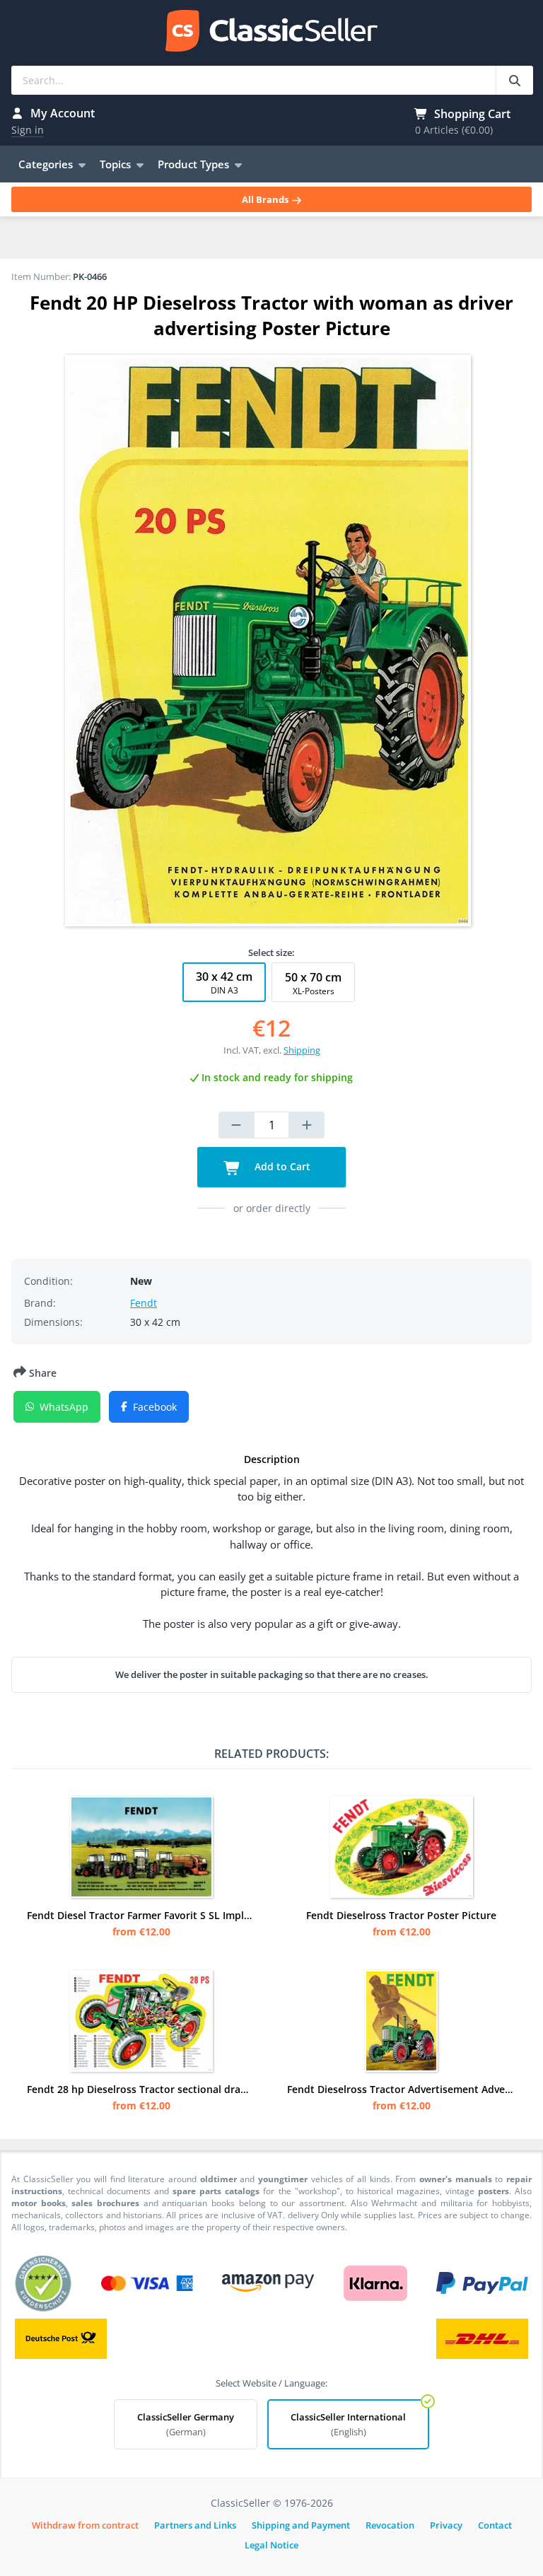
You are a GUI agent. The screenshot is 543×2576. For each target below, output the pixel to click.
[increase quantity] (307, 1125)
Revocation (390, 2525)
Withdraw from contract (85, 2525)
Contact (495, 2525)
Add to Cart (281, 1166)
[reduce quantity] (236, 1125)
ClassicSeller (271, 32)
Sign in (28, 130)
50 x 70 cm (313, 983)
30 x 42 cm (224, 983)
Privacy (446, 2525)
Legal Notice (271, 2545)
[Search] (514, 80)
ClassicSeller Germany (186, 2424)
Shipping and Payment (301, 2525)
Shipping (302, 1050)
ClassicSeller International (348, 2424)
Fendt (144, 1303)
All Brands (266, 199)
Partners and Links (195, 2525)
